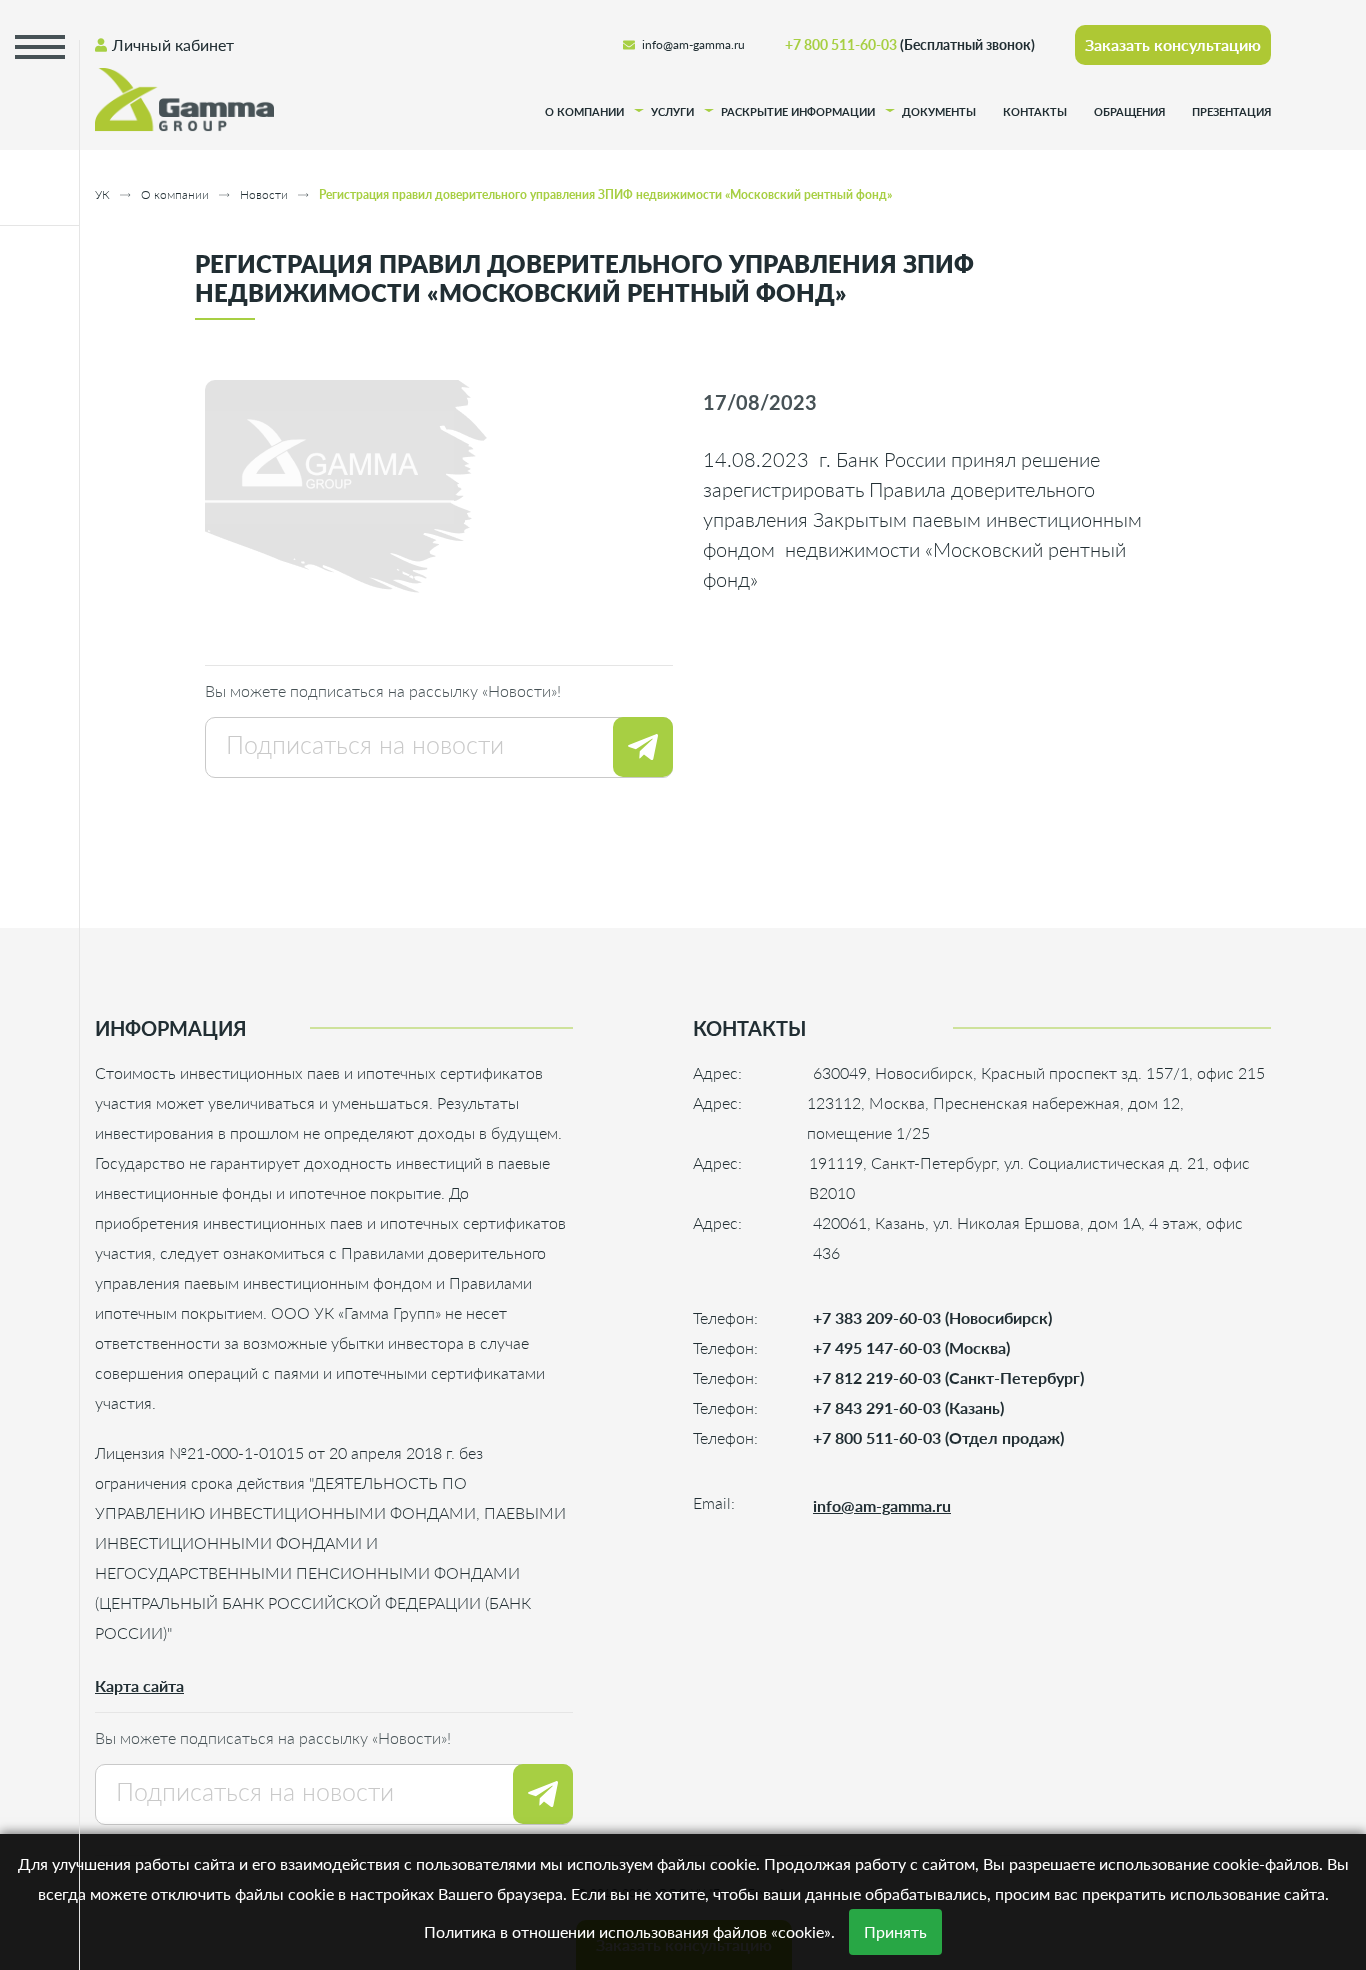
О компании (584, 112)
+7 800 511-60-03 (910, 44)
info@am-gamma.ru (693, 44)
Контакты (1035, 112)
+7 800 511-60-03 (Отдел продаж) (938, 1437)
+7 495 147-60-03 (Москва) (911, 1347)
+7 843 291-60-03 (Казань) (908, 1407)
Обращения (1129, 112)
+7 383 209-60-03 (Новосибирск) (932, 1317)
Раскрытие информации (798, 112)
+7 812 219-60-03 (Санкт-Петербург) (948, 1377)
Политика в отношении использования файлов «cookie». (629, 1931)
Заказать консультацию (1173, 44)
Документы (939, 112)
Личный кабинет (173, 44)
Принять (895, 1931)
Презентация (1231, 112)
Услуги (672, 112)
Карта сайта (139, 1685)
